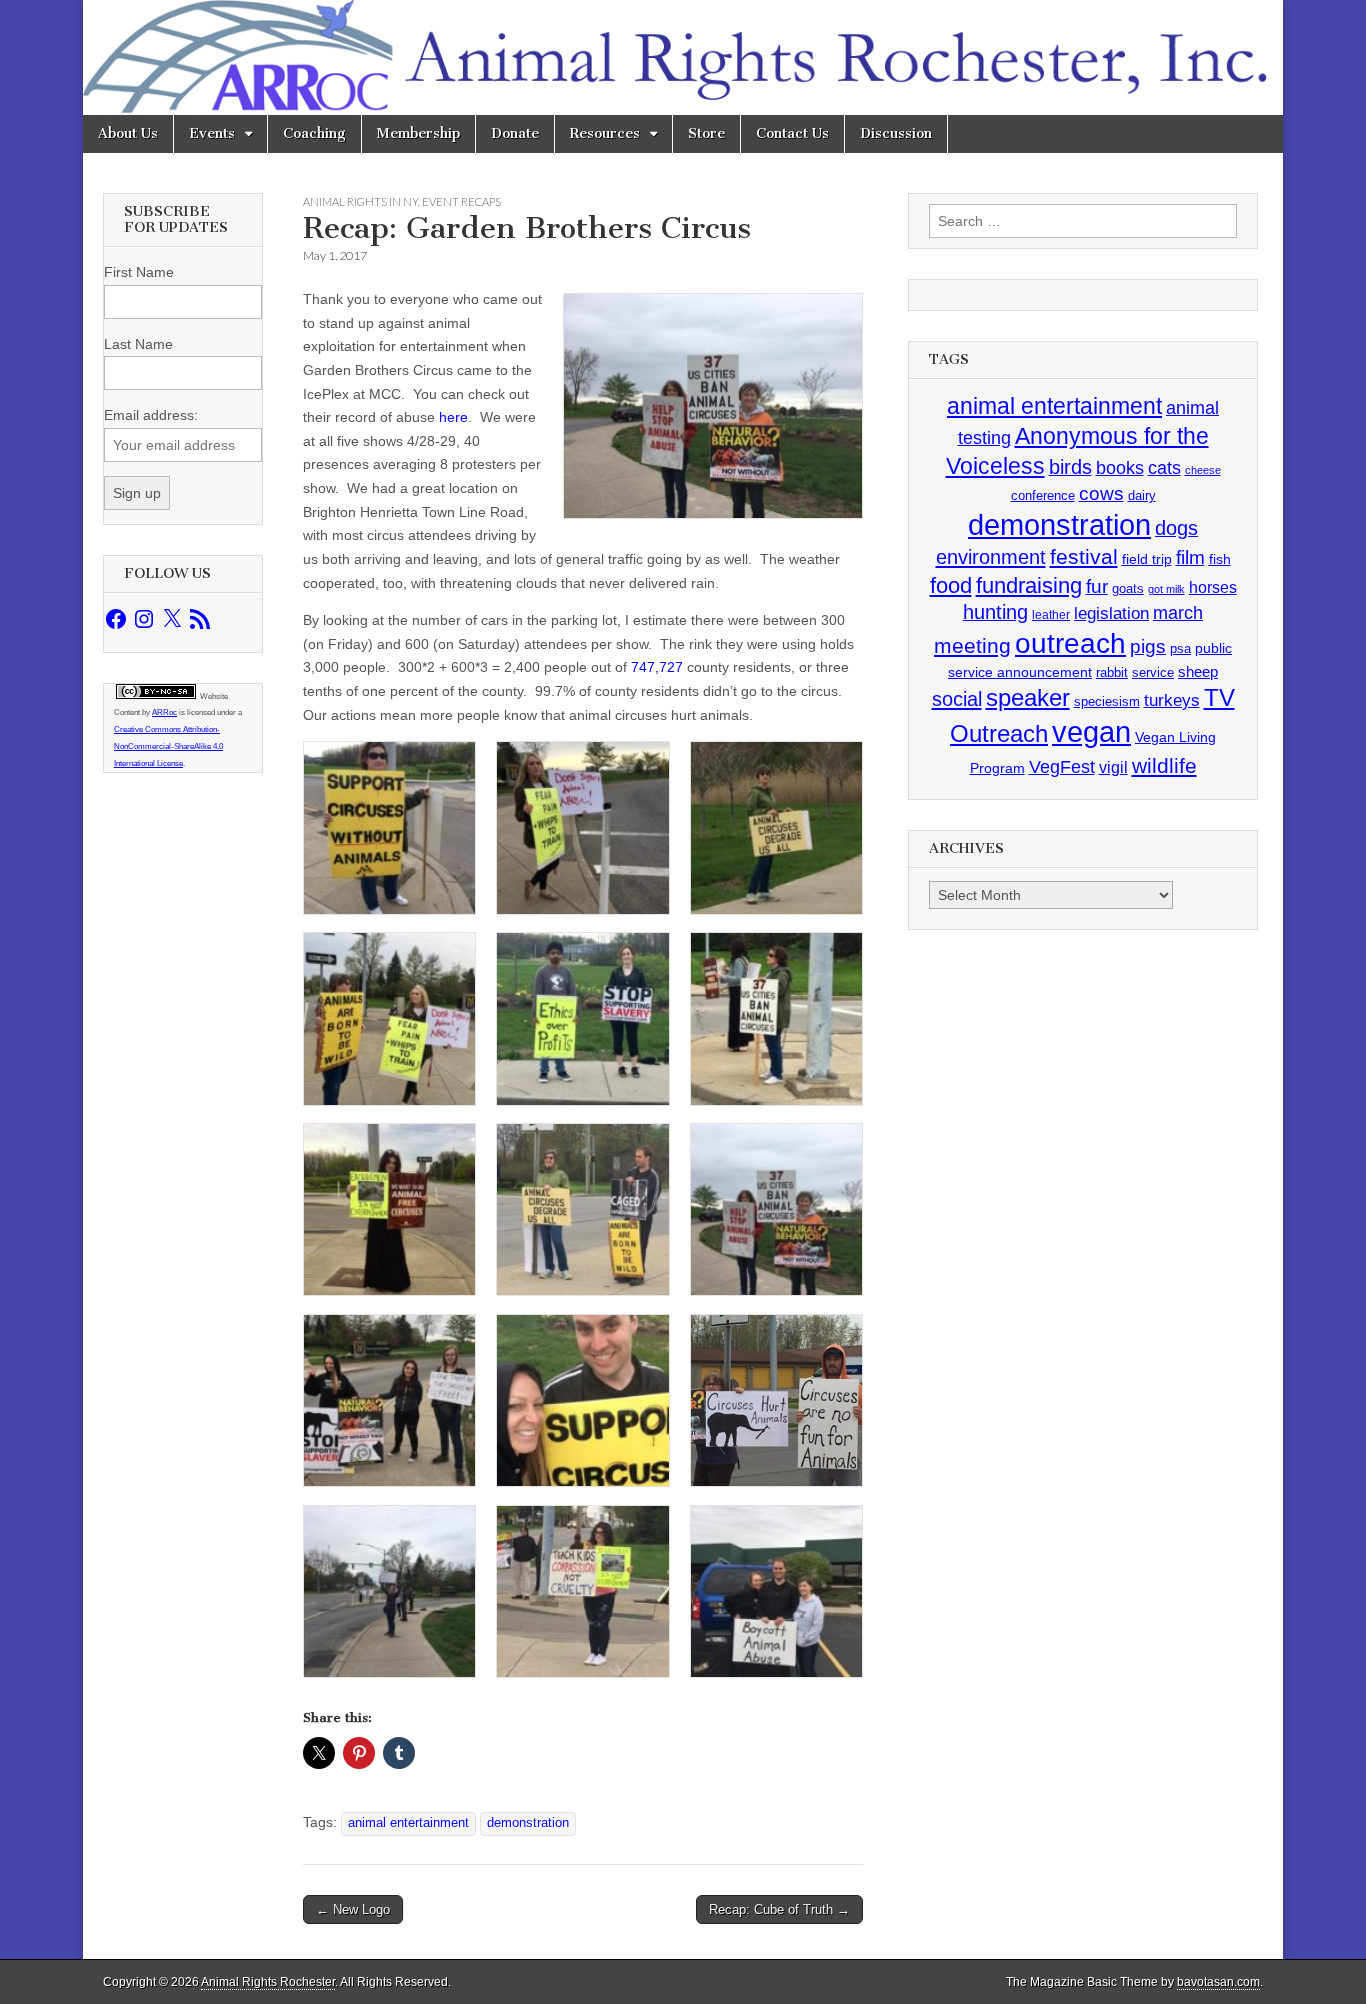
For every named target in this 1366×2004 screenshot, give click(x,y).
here (453, 417)
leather (1051, 615)
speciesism (1107, 701)
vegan (1091, 731)
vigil (1113, 767)
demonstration (528, 1823)
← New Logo (353, 1909)
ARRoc (164, 712)
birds (1070, 467)
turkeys (1172, 700)
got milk (1166, 589)
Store (706, 133)
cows (1101, 493)
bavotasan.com (1218, 1982)
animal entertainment (408, 1823)
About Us (128, 133)
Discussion (896, 133)
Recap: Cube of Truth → (779, 1909)
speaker (1028, 697)
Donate (515, 133)
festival (1084, 556)
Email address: (151, 415)
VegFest (1062, 767)
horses (1213, 587)
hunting (995, 612)
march (1178, 613)
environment (991, 556)
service (1153, 672)
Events (212, 133)
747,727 (657, 667)
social (957, 699)
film (1190, 557)
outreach (1070, 643)
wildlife (1164, 765)
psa (1180, 648)
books (1120, 467)
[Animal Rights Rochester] (683, 57)
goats (1128, 588)
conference (1043, 495)
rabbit (1112, 672)
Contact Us (792, 133)
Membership (418, 133)
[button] (389, 831)
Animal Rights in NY (360, 201)
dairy (1142, 495)
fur (1097, 586)
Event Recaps (461, 201)
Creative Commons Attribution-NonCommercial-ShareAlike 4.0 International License (168, 746)
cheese (1203, 470)
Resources (605, 133)
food (951, 585)
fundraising (1029, 585)
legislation (1111, 613)
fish (1220, 559)
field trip (1147, 559)
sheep (1198, 671)
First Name (139, 272)
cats (1164, 468)
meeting (972, 646)
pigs (1148, 646)
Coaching (314, 133)
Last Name (138, 344)
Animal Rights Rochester (268, 1982)
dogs (1176, 528)
